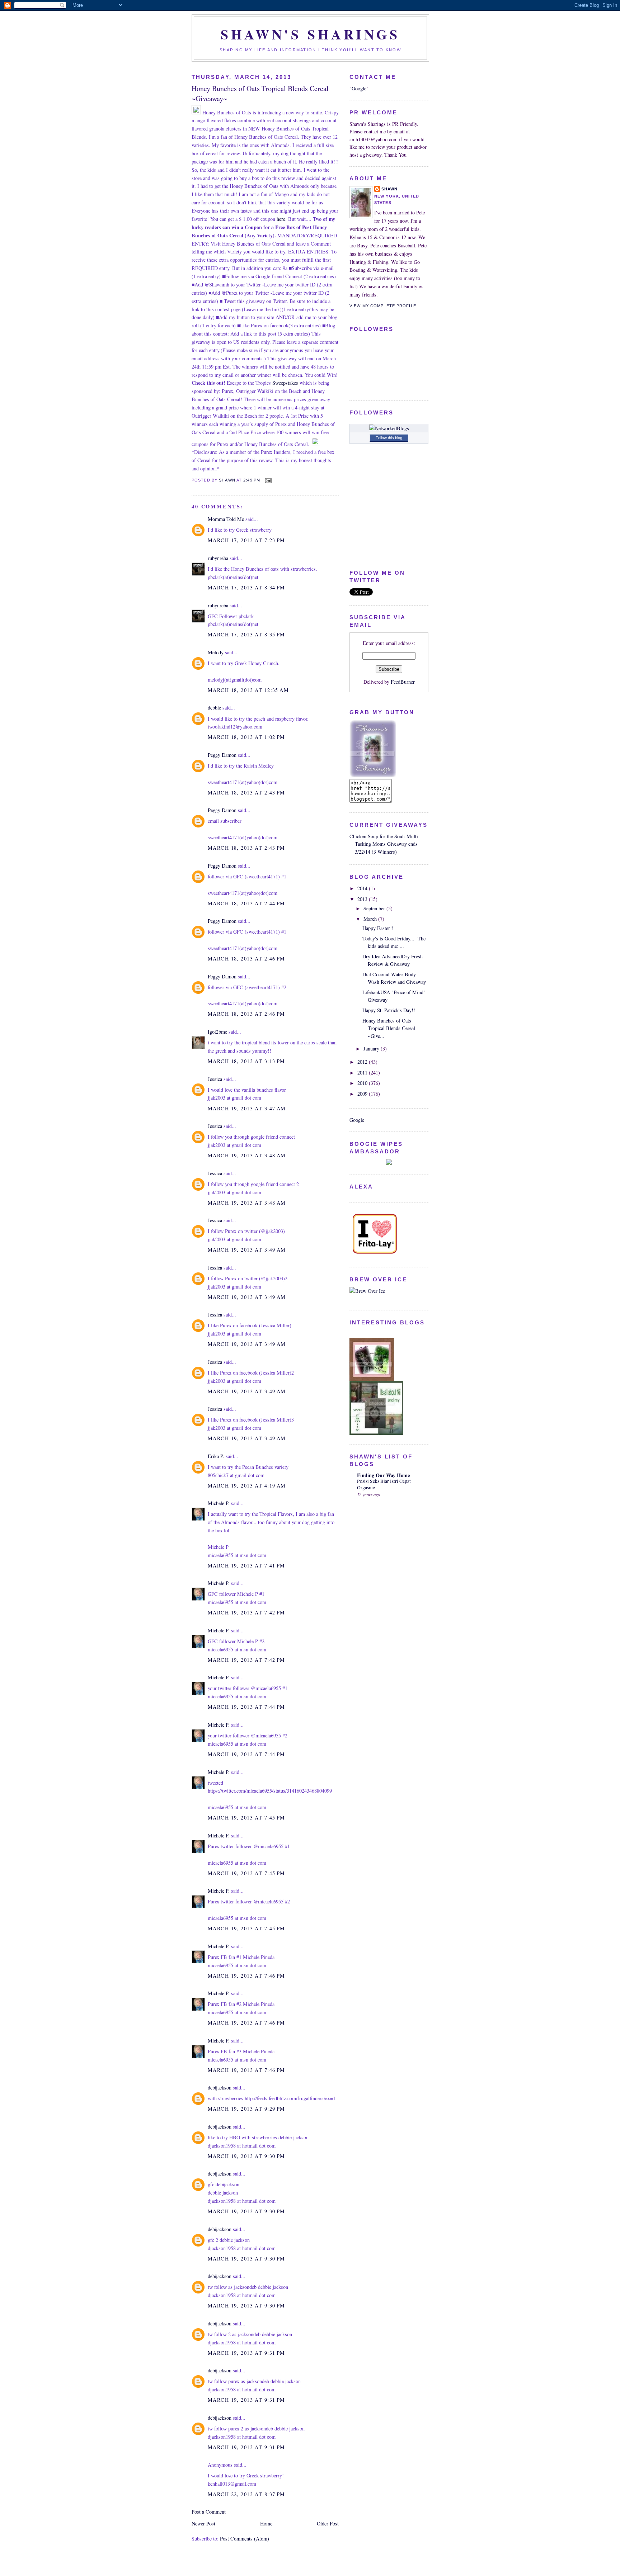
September (375, 908)
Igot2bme (217, 1032)
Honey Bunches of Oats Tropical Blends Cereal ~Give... (389, 1028)
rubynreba (218, 558)
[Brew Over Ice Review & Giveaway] (367, 1291)
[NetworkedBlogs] (389, 428)
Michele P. (219, 1503)
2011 (363, 1073)
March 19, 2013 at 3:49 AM (247, 1250)
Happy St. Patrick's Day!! (389, 1010)
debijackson (220, 2088)
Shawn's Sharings (310, 34)
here (281, 219)
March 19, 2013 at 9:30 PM (246, 2156)
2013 (363, 899)
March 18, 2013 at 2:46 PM (246, 959)
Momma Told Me (226, 519)
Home (266, 2523)
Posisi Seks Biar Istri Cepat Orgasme (384, 1484)
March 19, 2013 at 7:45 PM (246, 1818)
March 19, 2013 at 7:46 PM (246, 1976)
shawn (390, 189)
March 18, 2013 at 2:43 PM (246, 793)
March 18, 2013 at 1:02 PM (246, 737)
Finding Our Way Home (383, 1475)
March (371, 919)
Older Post (328, 2523)
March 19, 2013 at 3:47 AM (247, 1108)
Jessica (215, 1079)
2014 (363, 888)
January (372, 1049)
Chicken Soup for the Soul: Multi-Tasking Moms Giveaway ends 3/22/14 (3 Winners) (385, 844)
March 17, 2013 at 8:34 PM (246, 587)
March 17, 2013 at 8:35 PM (246, 634)
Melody (216, 652)
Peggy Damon (222, 755)
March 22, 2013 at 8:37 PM (246, 2494)
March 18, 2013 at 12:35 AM (248, 690)
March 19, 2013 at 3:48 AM (247, 1155)
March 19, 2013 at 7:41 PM (246, 1565)
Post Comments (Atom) (245, 2539)
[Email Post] (268, 480)
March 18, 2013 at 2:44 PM (246, 903)
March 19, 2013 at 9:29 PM (246, 2109)
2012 (363, 1062)
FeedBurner (403, 682)
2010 (363, 1083)
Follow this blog (389, 438)
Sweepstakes (285, 383)
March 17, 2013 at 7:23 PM (246, 540)
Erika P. (216, 1456)
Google (359, 88)
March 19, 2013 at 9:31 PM (246, 2353)
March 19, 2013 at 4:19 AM (247, 1486)
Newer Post (203, 2523)
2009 (363, 1094)
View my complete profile (383, 306)
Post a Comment (209, 2512)
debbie (214, 708)
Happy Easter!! (378, 928)
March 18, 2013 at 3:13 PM (246, 1061)
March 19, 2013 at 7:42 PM (246, 1612)
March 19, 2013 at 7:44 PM (246, 1707)
